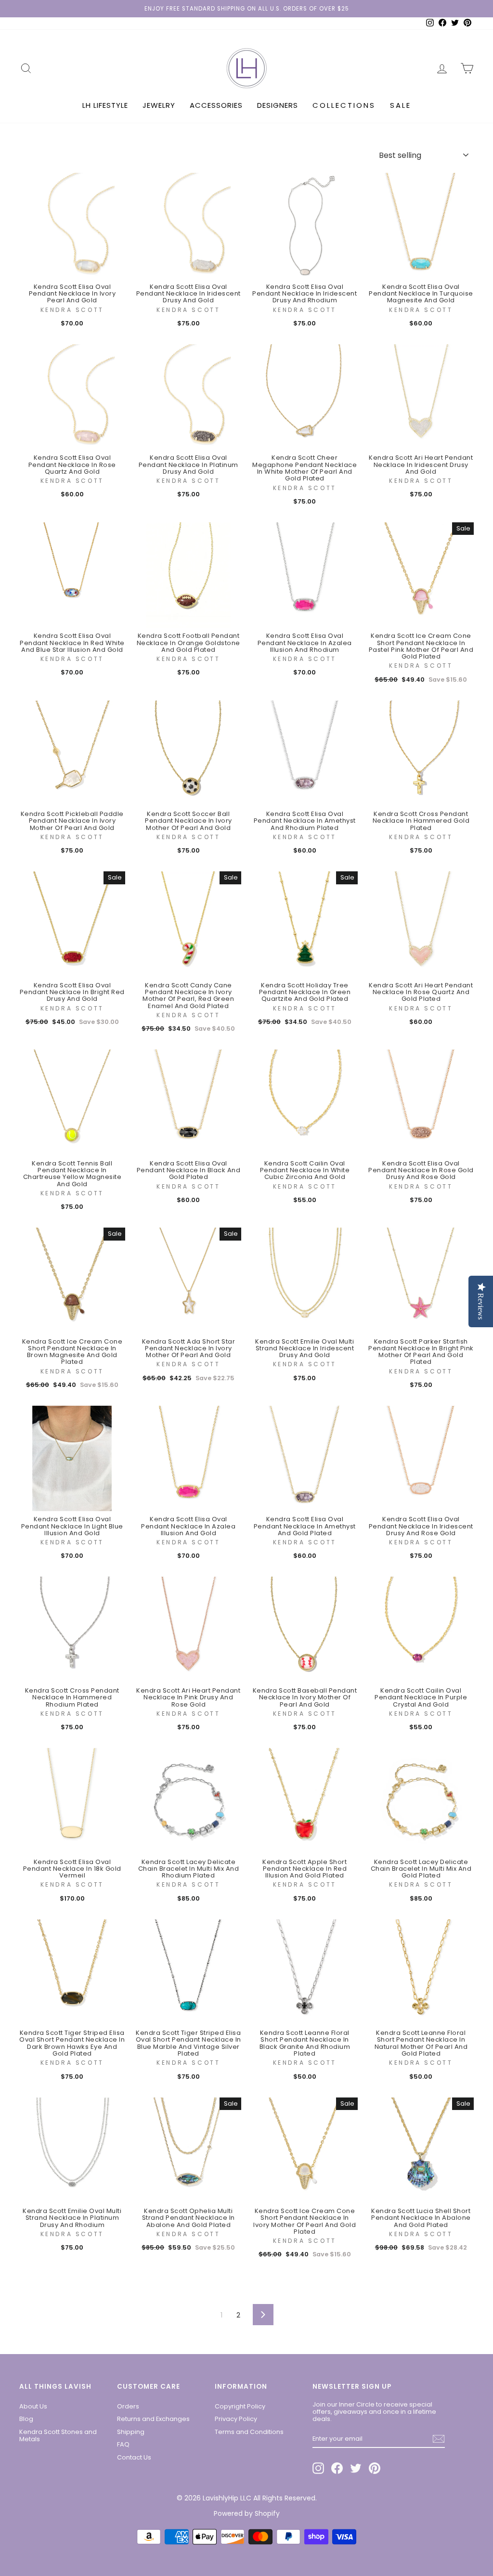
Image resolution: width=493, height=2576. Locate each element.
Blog (26, 2419)
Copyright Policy (240, 2406)
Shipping (131, 2432)
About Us (33, 2406)
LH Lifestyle (105, 105)
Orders (128, 2406)
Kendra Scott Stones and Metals (58, 2435)
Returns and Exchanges (153, 2419)
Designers (278, 105)
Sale (401, 105)
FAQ (123, 2444)
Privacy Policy (236, 2419)
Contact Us (134, 2457)
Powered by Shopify (247, 2513)
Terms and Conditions (249, 2432)
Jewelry (159, 105)
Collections (344, 105)
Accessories (216, 105)
